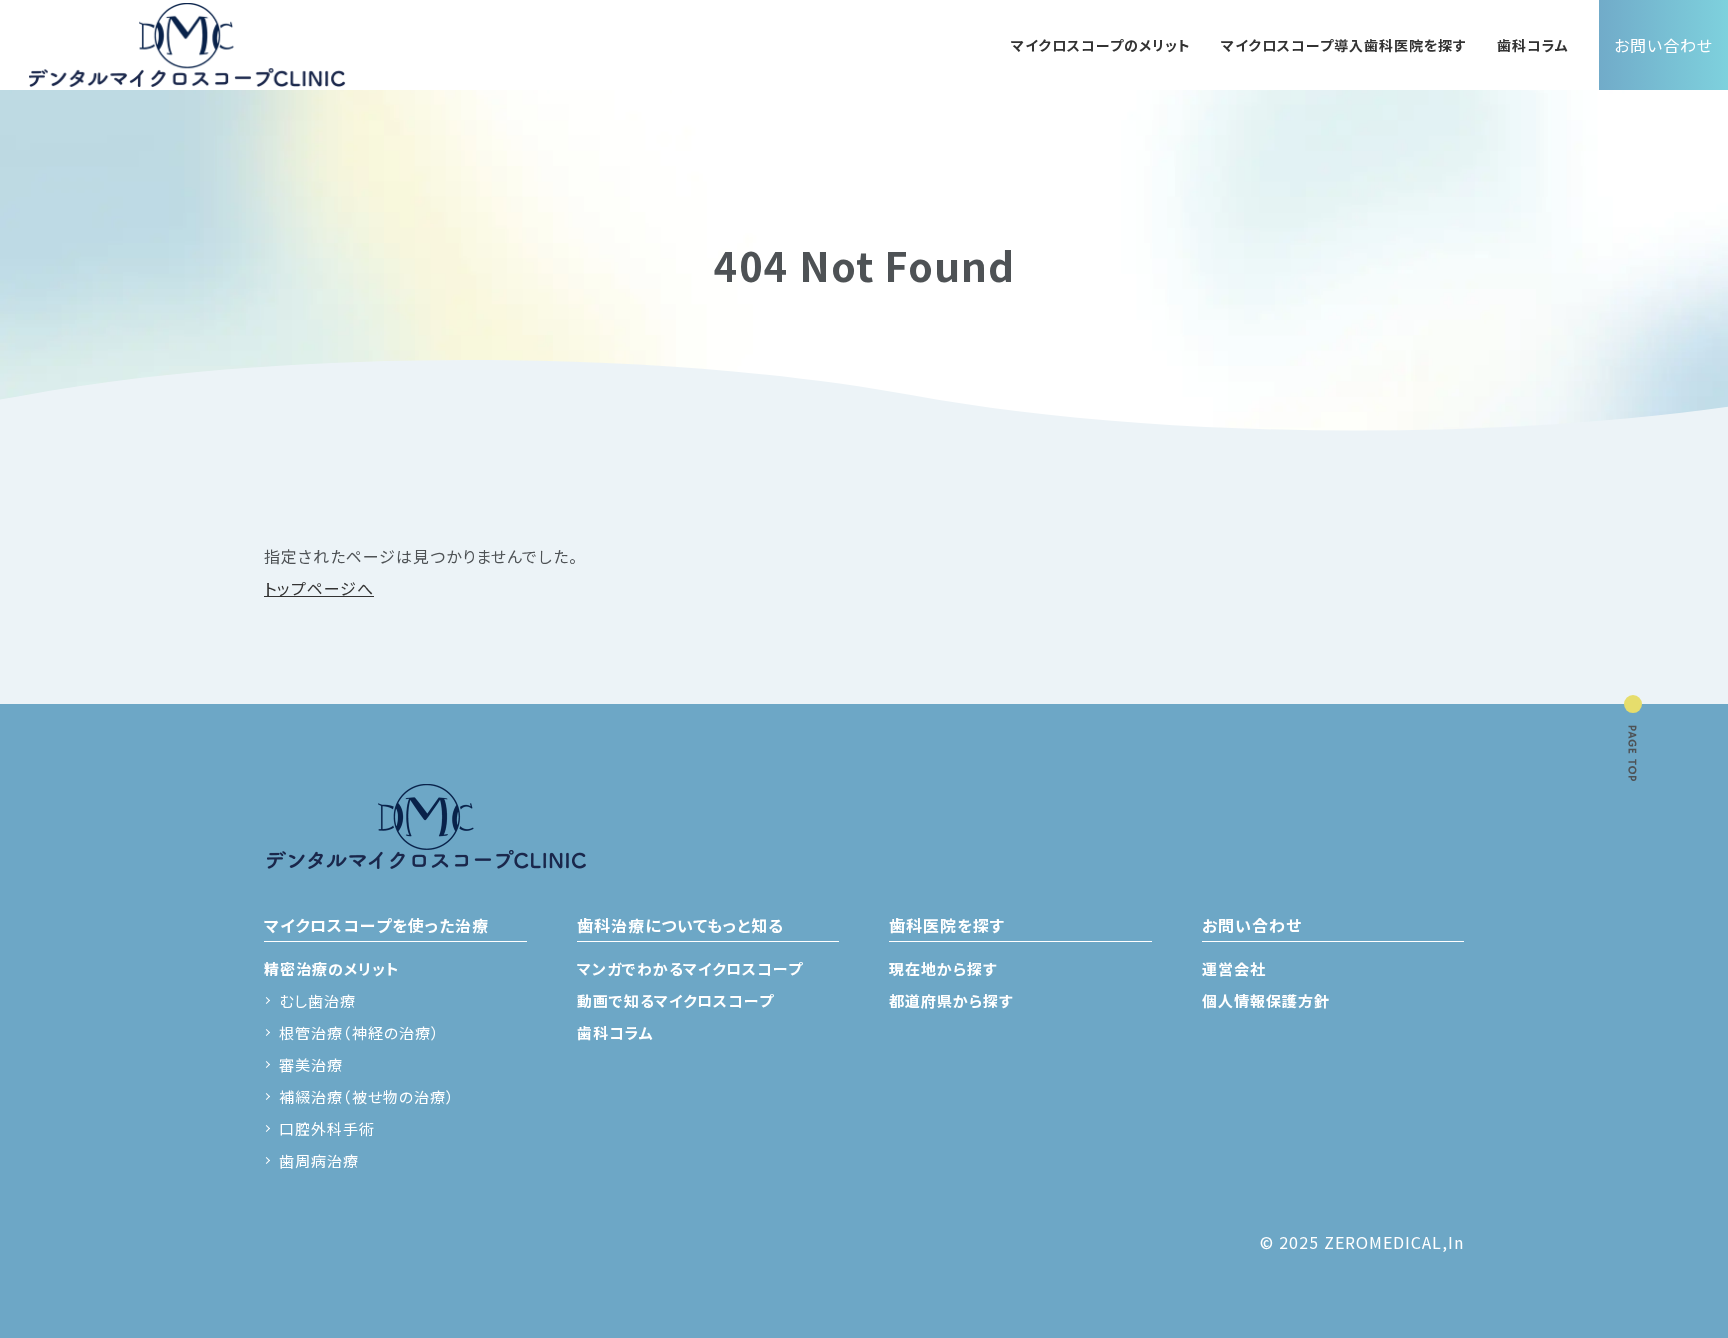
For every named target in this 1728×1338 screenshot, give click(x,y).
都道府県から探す (951, 1000)
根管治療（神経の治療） (359, 1032)
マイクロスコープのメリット (1101, 45)
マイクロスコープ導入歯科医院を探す (1344, 45)
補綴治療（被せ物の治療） (367, 1096)
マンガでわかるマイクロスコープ (690, 968)
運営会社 (1234, 968)
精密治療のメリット (332, 968)
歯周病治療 (319, 1160)
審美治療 (311, 1064)
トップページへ (319, 588)
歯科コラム (1533, 45)
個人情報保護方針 (1266, 1000)
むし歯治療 (317, 1000)
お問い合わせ (1663, 45)
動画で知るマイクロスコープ (675, 1000)
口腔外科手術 (327, 1128)
